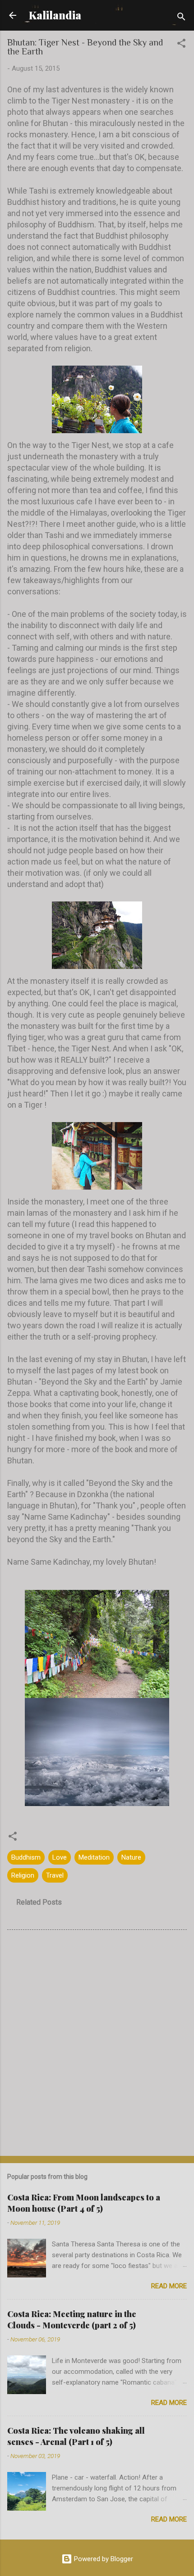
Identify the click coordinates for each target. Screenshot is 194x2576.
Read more (169, 2286)
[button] (181, 45)
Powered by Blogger (103, 2559)
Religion (23, 1875)
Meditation (94, 1857)
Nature (131, 1857)
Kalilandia (55, 15)
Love (60, 1857)
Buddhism (26, 1857)
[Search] (181, 18)
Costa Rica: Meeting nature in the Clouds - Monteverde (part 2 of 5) (72, 2320)
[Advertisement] (97, 2045)
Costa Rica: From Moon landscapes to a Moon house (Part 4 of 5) (84, 2203)
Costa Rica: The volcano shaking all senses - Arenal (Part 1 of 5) (76, 2436)
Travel (55, 1875)
